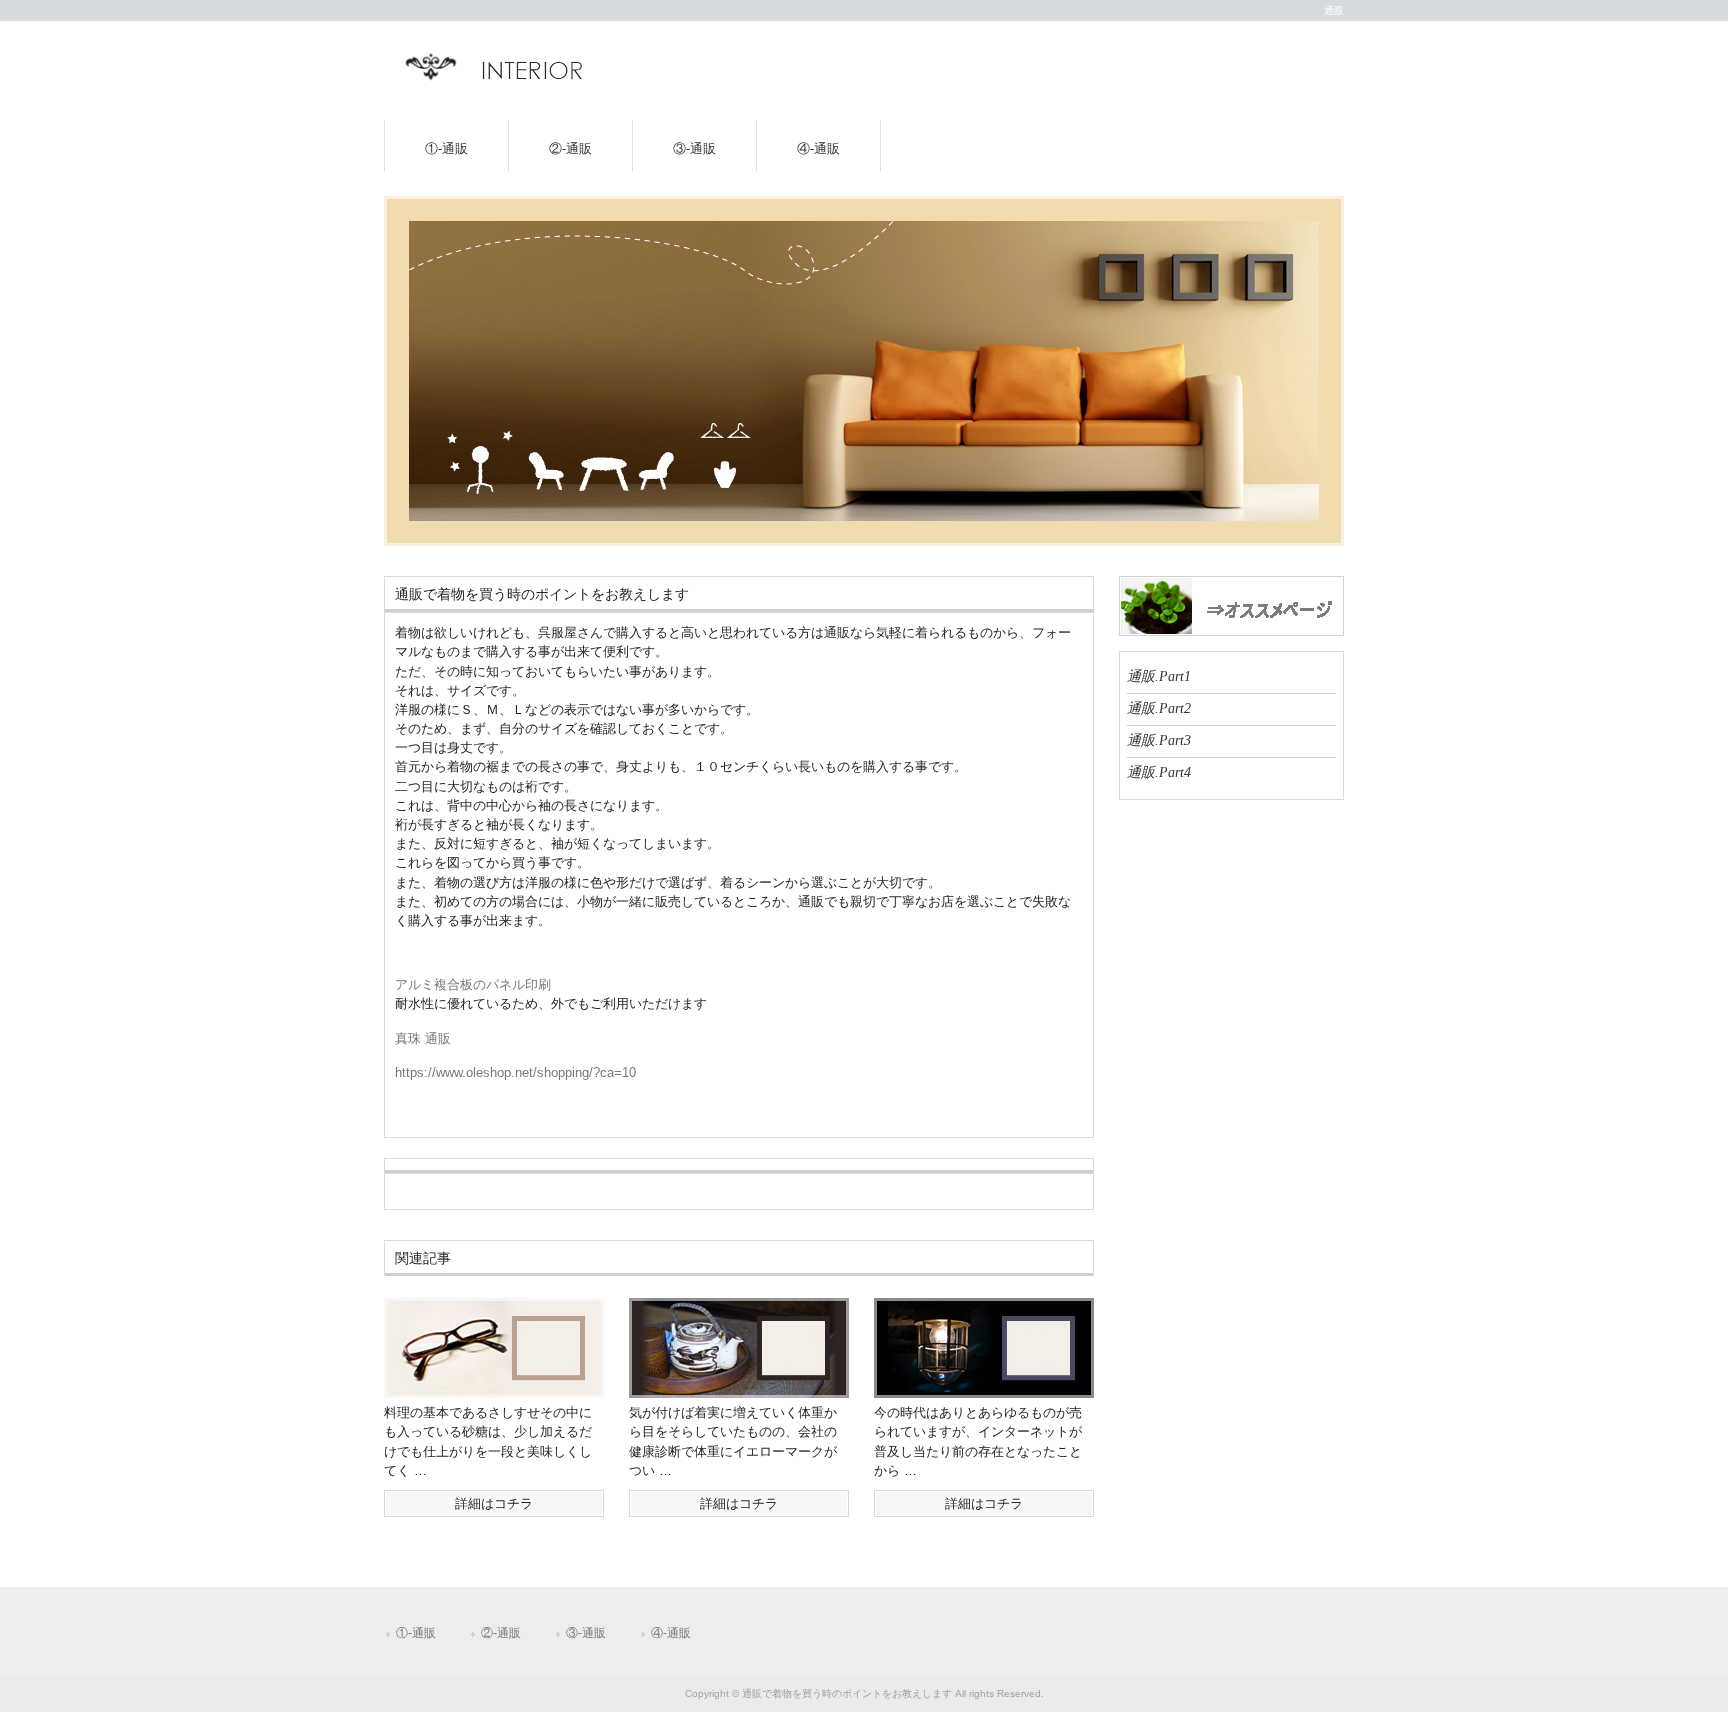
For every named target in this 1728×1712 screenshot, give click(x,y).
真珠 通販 (423, 1038)
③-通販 (694, 148)
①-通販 (446, 148)
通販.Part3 (1159, 740)
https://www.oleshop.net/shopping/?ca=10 (515, 1072)
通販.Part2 (1159, 708)
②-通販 (570, 148)
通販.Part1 (1159, 676)
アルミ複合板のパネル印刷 (473, 984)
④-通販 (818, 148)
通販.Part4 (1159, 772)
